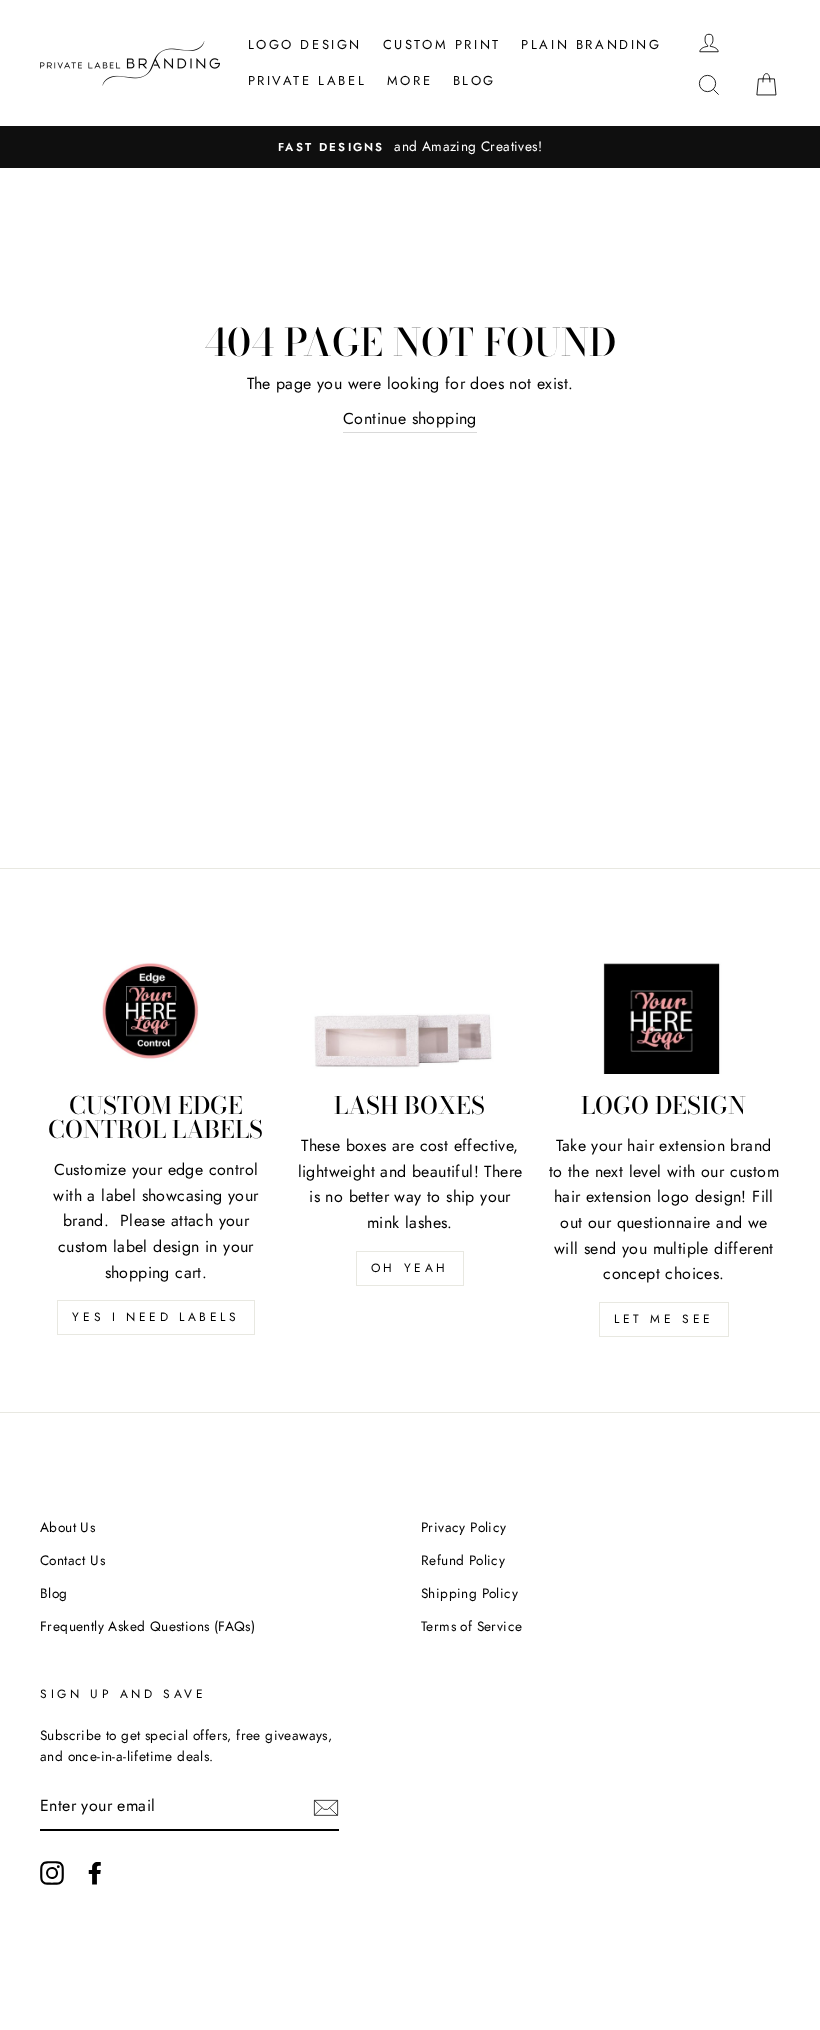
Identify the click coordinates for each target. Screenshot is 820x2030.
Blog (474, 80)
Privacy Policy (464, 1527)
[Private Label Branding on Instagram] (52, 1873)
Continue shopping (410, 418)
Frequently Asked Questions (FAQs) (147, 1626)
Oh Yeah (410, 1268)
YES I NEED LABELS (155, 1317)
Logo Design (305, 44)
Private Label (307, 80)
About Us (67, 1527)
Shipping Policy (469, 1593)
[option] (410, 147)
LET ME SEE (664, 1319)
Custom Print (442, 44)
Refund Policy (463, 1560)
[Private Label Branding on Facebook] (95, 1873)
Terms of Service (471, 1626)
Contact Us (72, 1560)
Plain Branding (591, 44)
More (409, 80)
